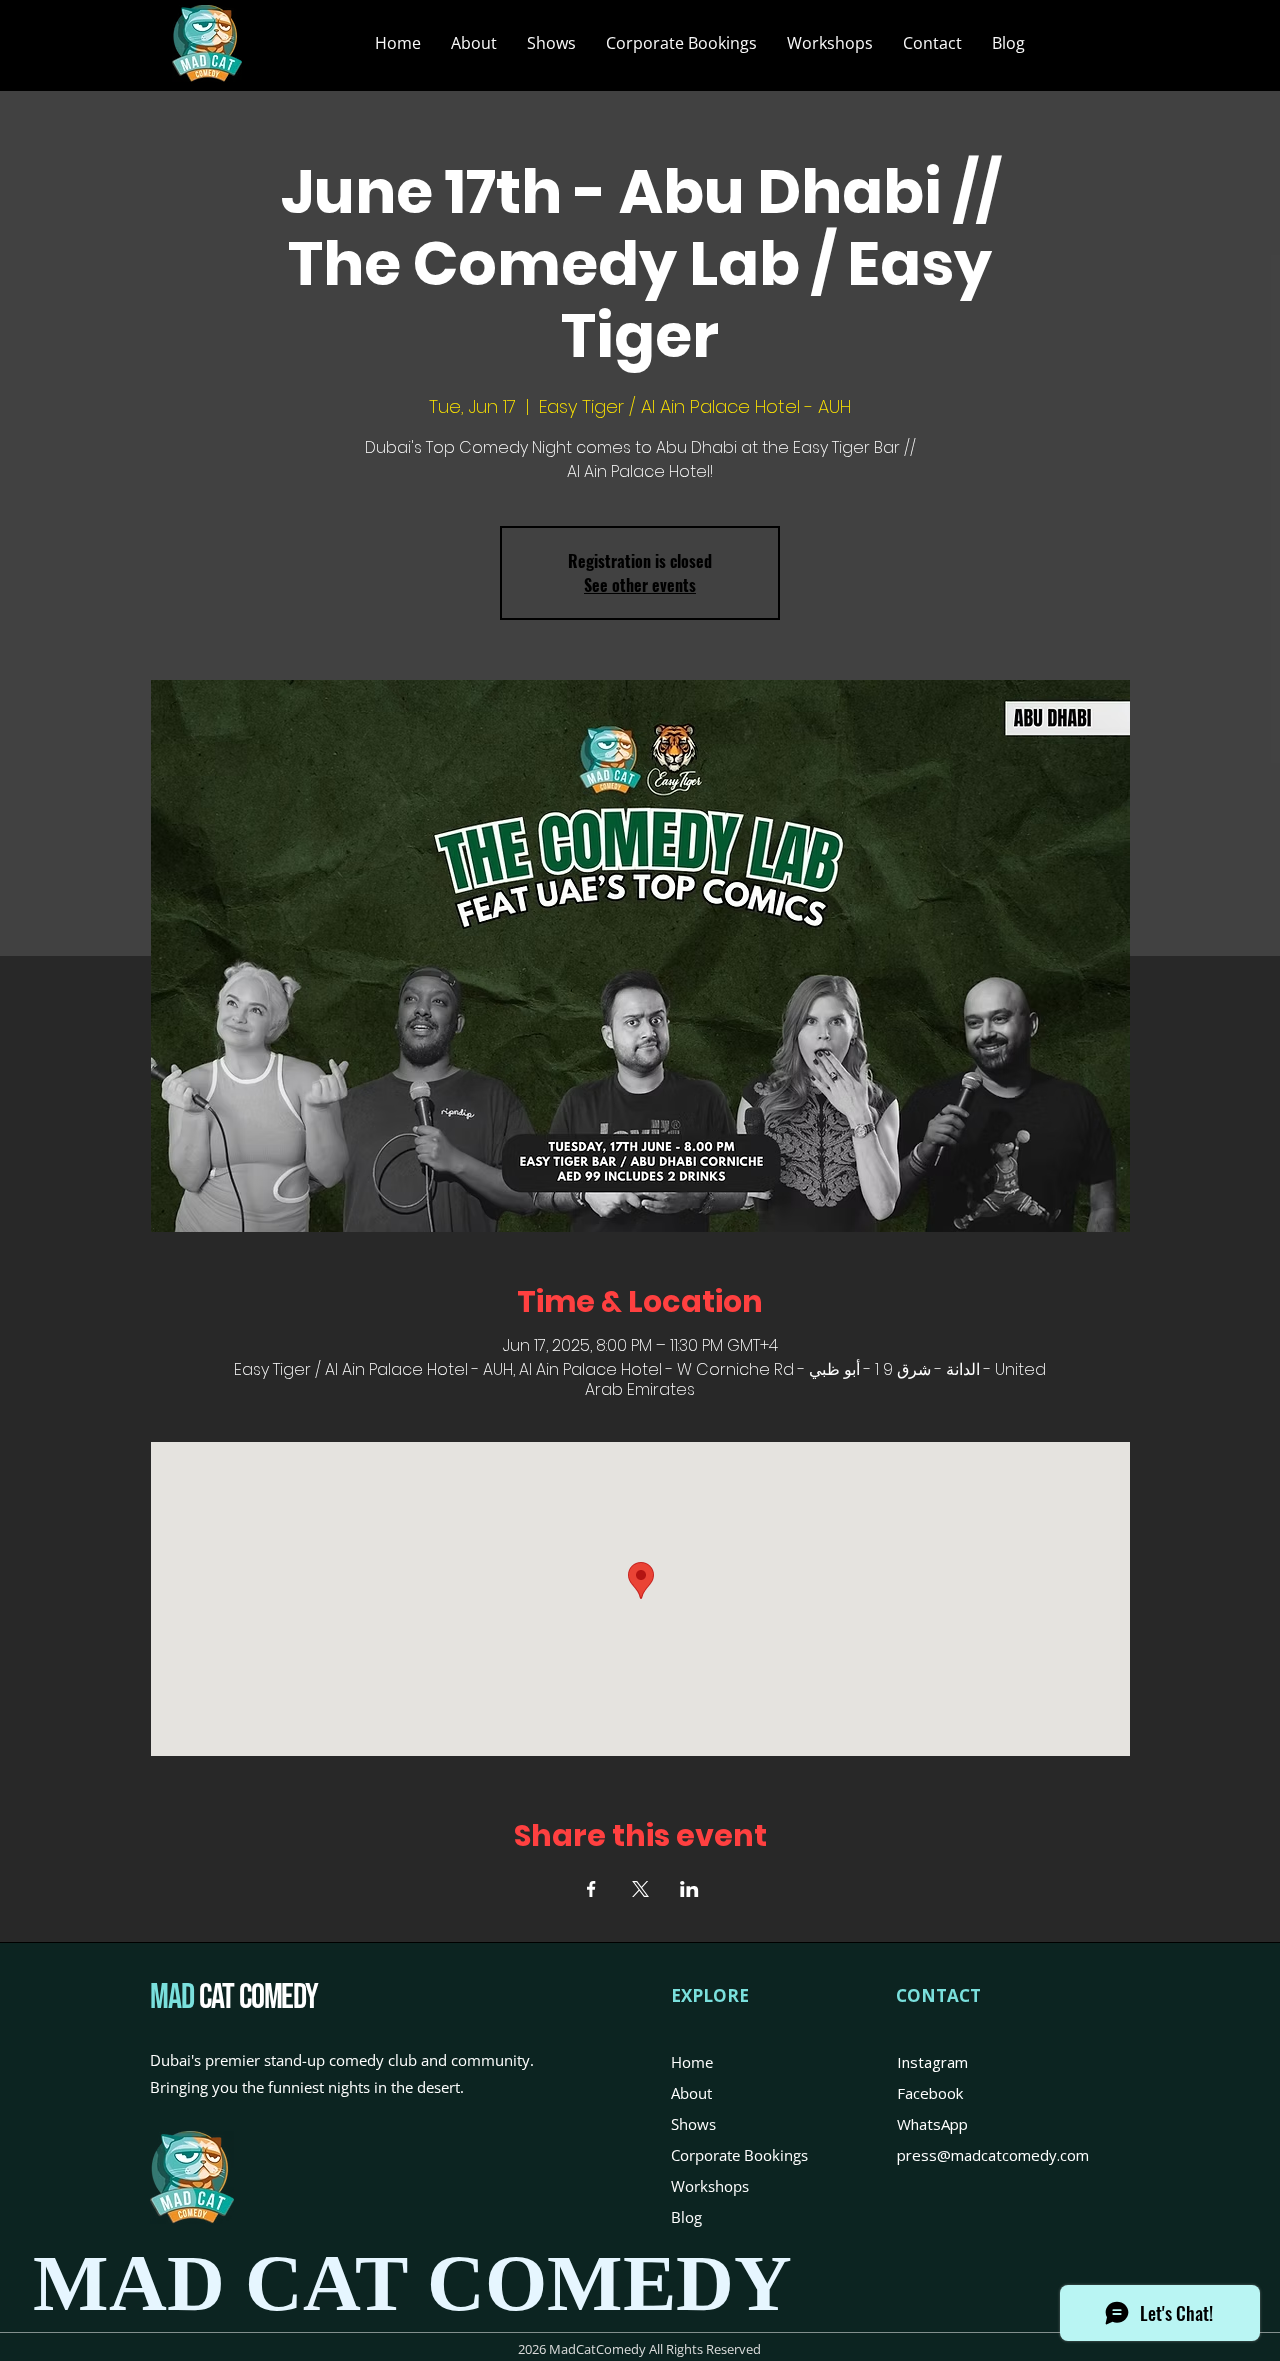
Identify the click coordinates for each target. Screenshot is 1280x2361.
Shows (693, 2124)
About (691, 2093)
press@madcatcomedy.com (993, 2155)
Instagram (932, 2062)
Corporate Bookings (739, 2155)
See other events (640, 585)
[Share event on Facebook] (591, 1889)
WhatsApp (932, 2124)
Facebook (930, 2093)
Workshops (710, 2186)
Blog (686, 2217)
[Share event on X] (640, 1889)
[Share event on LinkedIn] (689, 1889)
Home (692, 2062)
